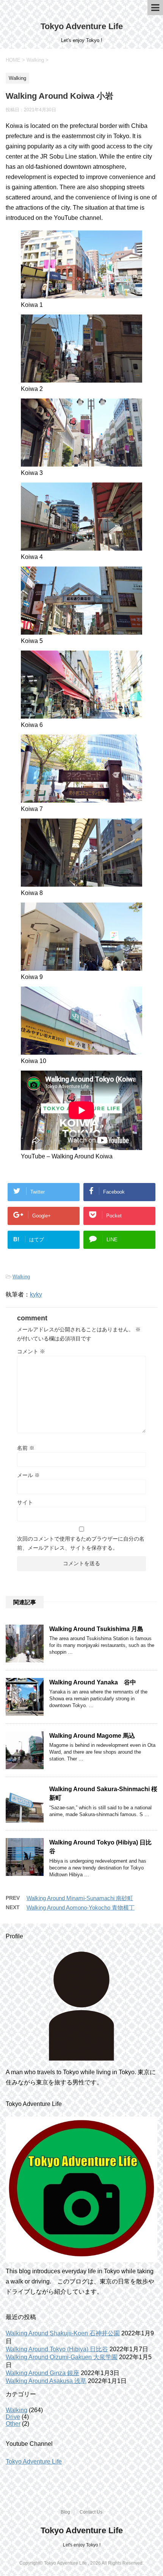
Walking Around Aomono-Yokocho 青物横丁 (81, 1907)
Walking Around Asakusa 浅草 (46, 2381)
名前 (26, 1448)
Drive (13, 2417)
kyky (36, 1294)
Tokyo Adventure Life (82, 26)
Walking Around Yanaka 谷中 (93, 1682)
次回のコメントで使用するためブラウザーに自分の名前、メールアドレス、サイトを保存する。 (81, 1543)
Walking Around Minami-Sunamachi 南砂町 (80, 1898)
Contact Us (91, 2512)
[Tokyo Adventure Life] (81, 2006)
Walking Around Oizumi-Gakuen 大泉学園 (62, 2357)
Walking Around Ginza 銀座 (42, 2373)
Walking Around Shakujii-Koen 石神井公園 (63, 2333)
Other (13, 2424)
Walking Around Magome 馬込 (92, 1736)
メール (28, 1475)
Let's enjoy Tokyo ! (82, 2545)
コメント (31, 1351)
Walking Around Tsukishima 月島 (96, 1629)
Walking (21, 1277)
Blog (65, 2512)
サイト (25, 1502)
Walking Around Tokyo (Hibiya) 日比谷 (57, 2349)
